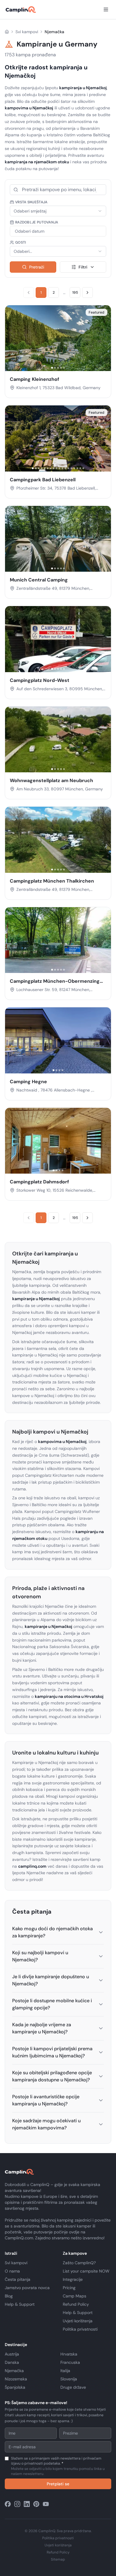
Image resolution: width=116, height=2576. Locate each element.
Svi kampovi (27, 32)
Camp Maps (75, 2296)
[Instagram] (17, 2504)
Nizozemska (16, 2379)
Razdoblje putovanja (37, 222)
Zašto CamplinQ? (79, 2263)
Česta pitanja (18, 2279)
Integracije (73, 2279)
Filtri (83, 267)
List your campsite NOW (86, 2271)
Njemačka (14, 2371)
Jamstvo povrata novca (27, 2288)
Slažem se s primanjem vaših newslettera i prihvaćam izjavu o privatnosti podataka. (58, 2466)
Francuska (70, 2362)
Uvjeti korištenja (78, 2321)
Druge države (73, 2387)
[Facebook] (8, 2504)
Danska (12, 2362)
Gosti (21, 242)
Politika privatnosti (80, 2329)
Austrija (12, 2354)
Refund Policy (76, 2304)
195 (75, 293)
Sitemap (58, 2559)
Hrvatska (69, 2354)
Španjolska (15, 2387)
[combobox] (58, 211)
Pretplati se (58, 2484)
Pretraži (37, 267)
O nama (12, 2271)
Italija (65, 2371)
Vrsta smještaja (31, 202)
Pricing (69, 2288)
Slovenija (69, 2379)
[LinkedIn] (27, 2504)
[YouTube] (46, 2504)
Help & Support (20, 2304)
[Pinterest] (36, 2504)
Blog (9, 2296)
